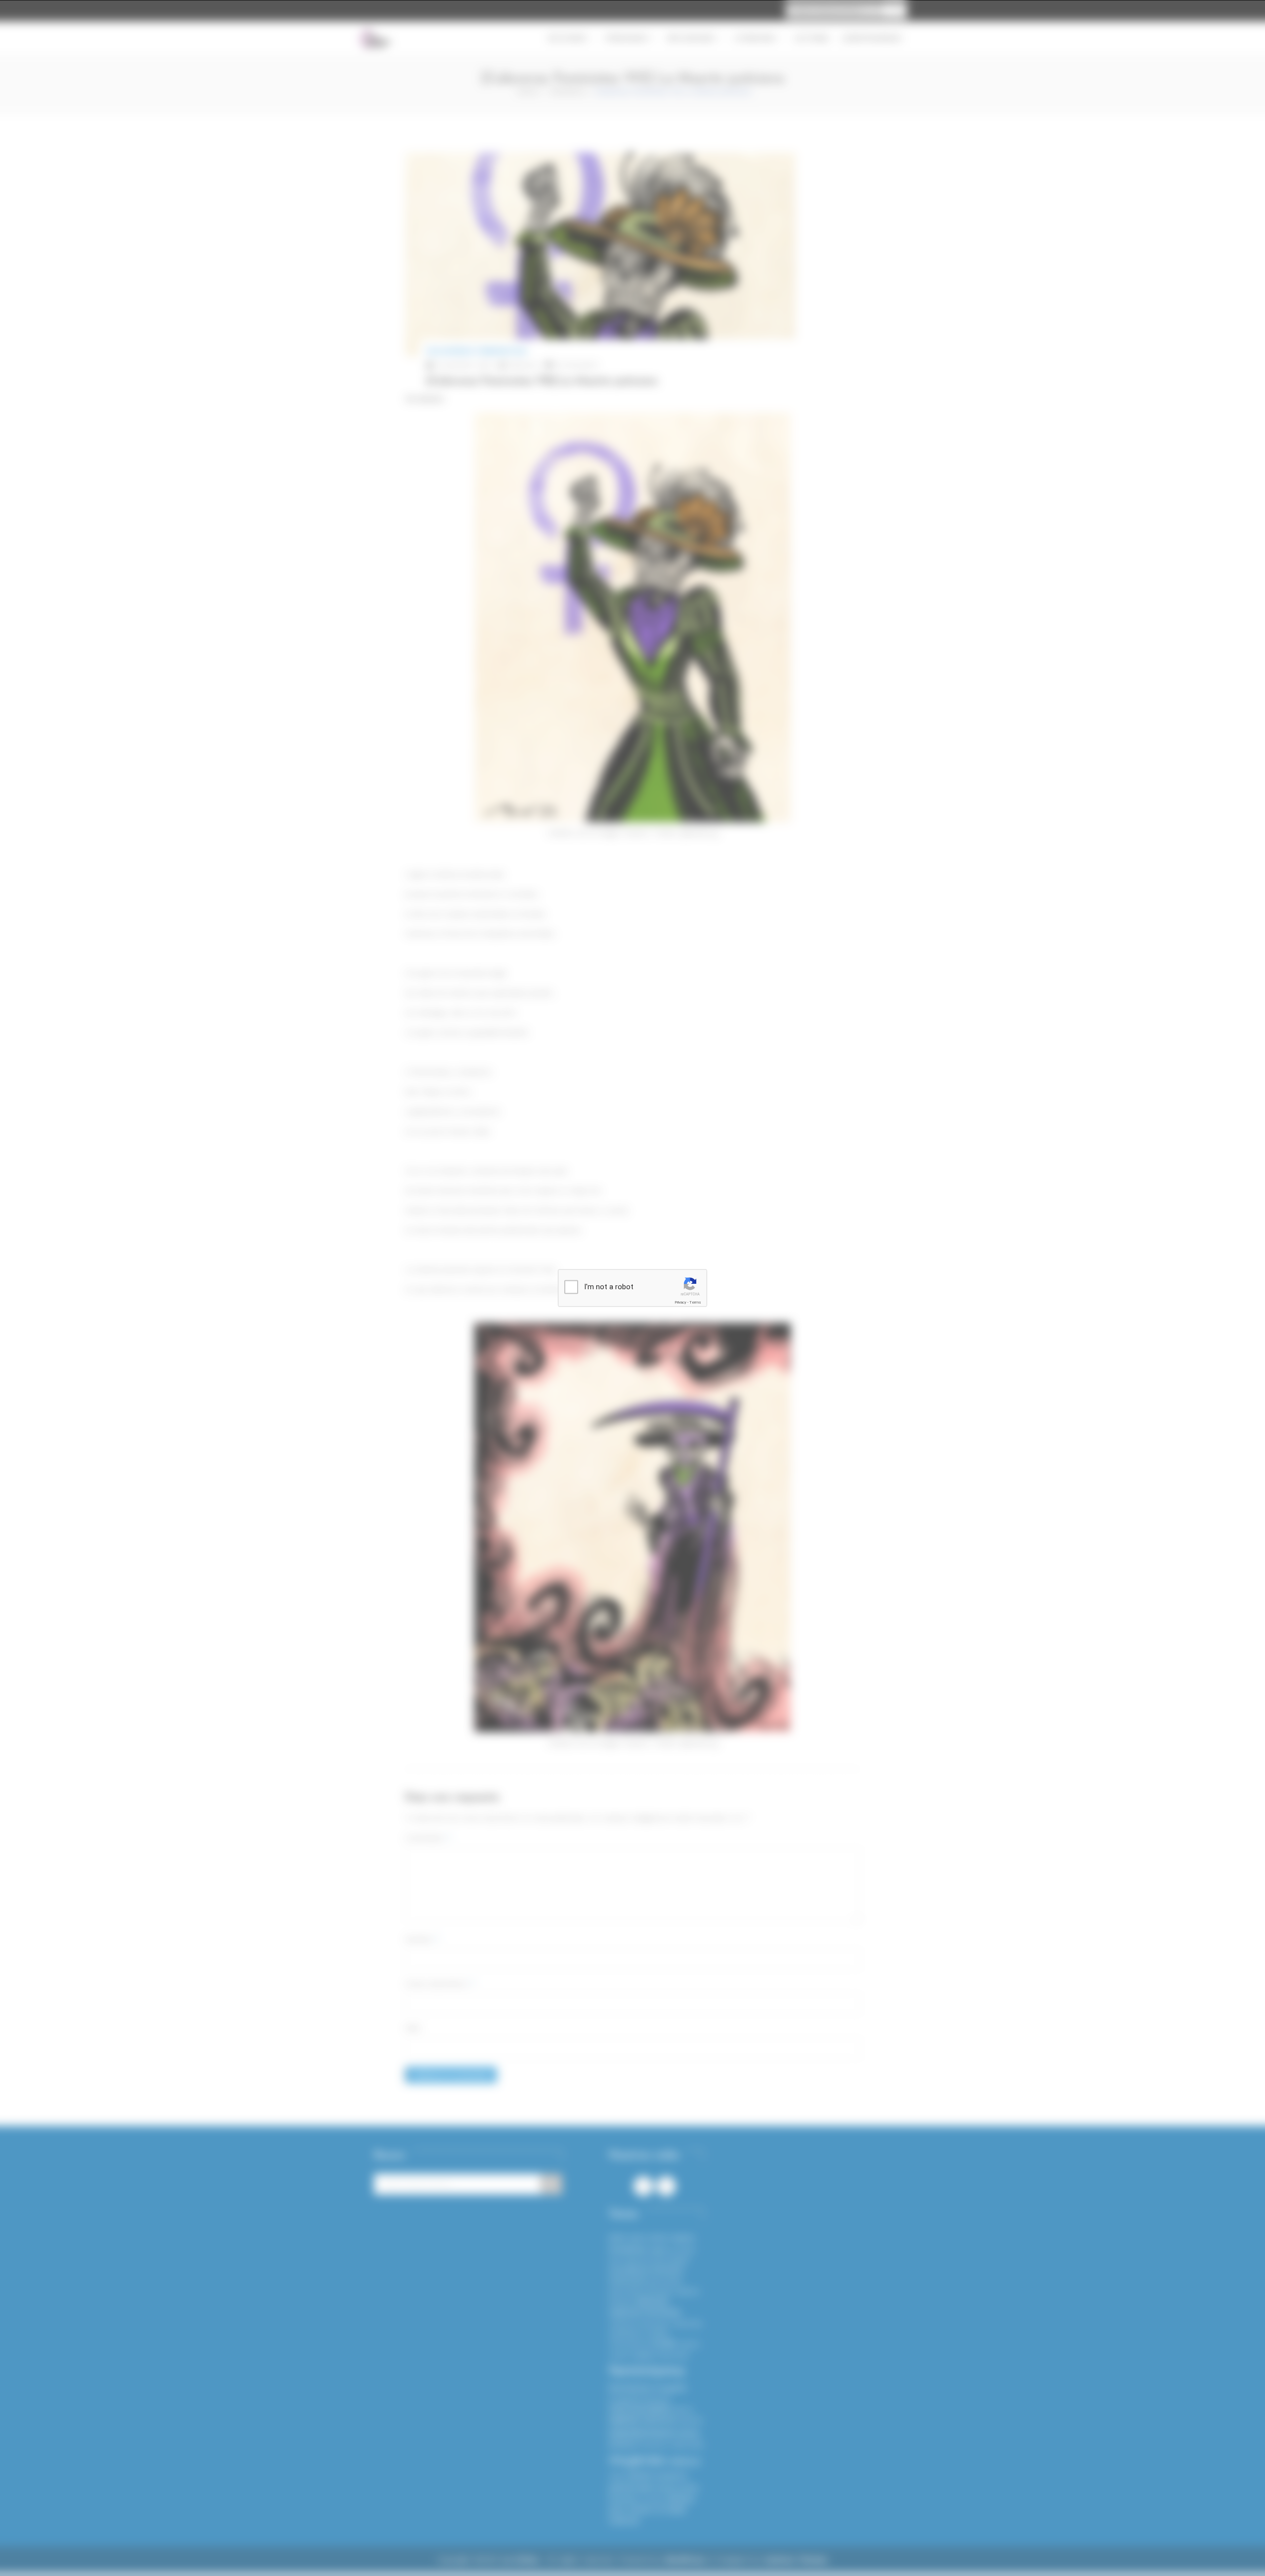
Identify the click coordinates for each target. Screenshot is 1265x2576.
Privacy (680, 1302)
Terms (695, 1302)
